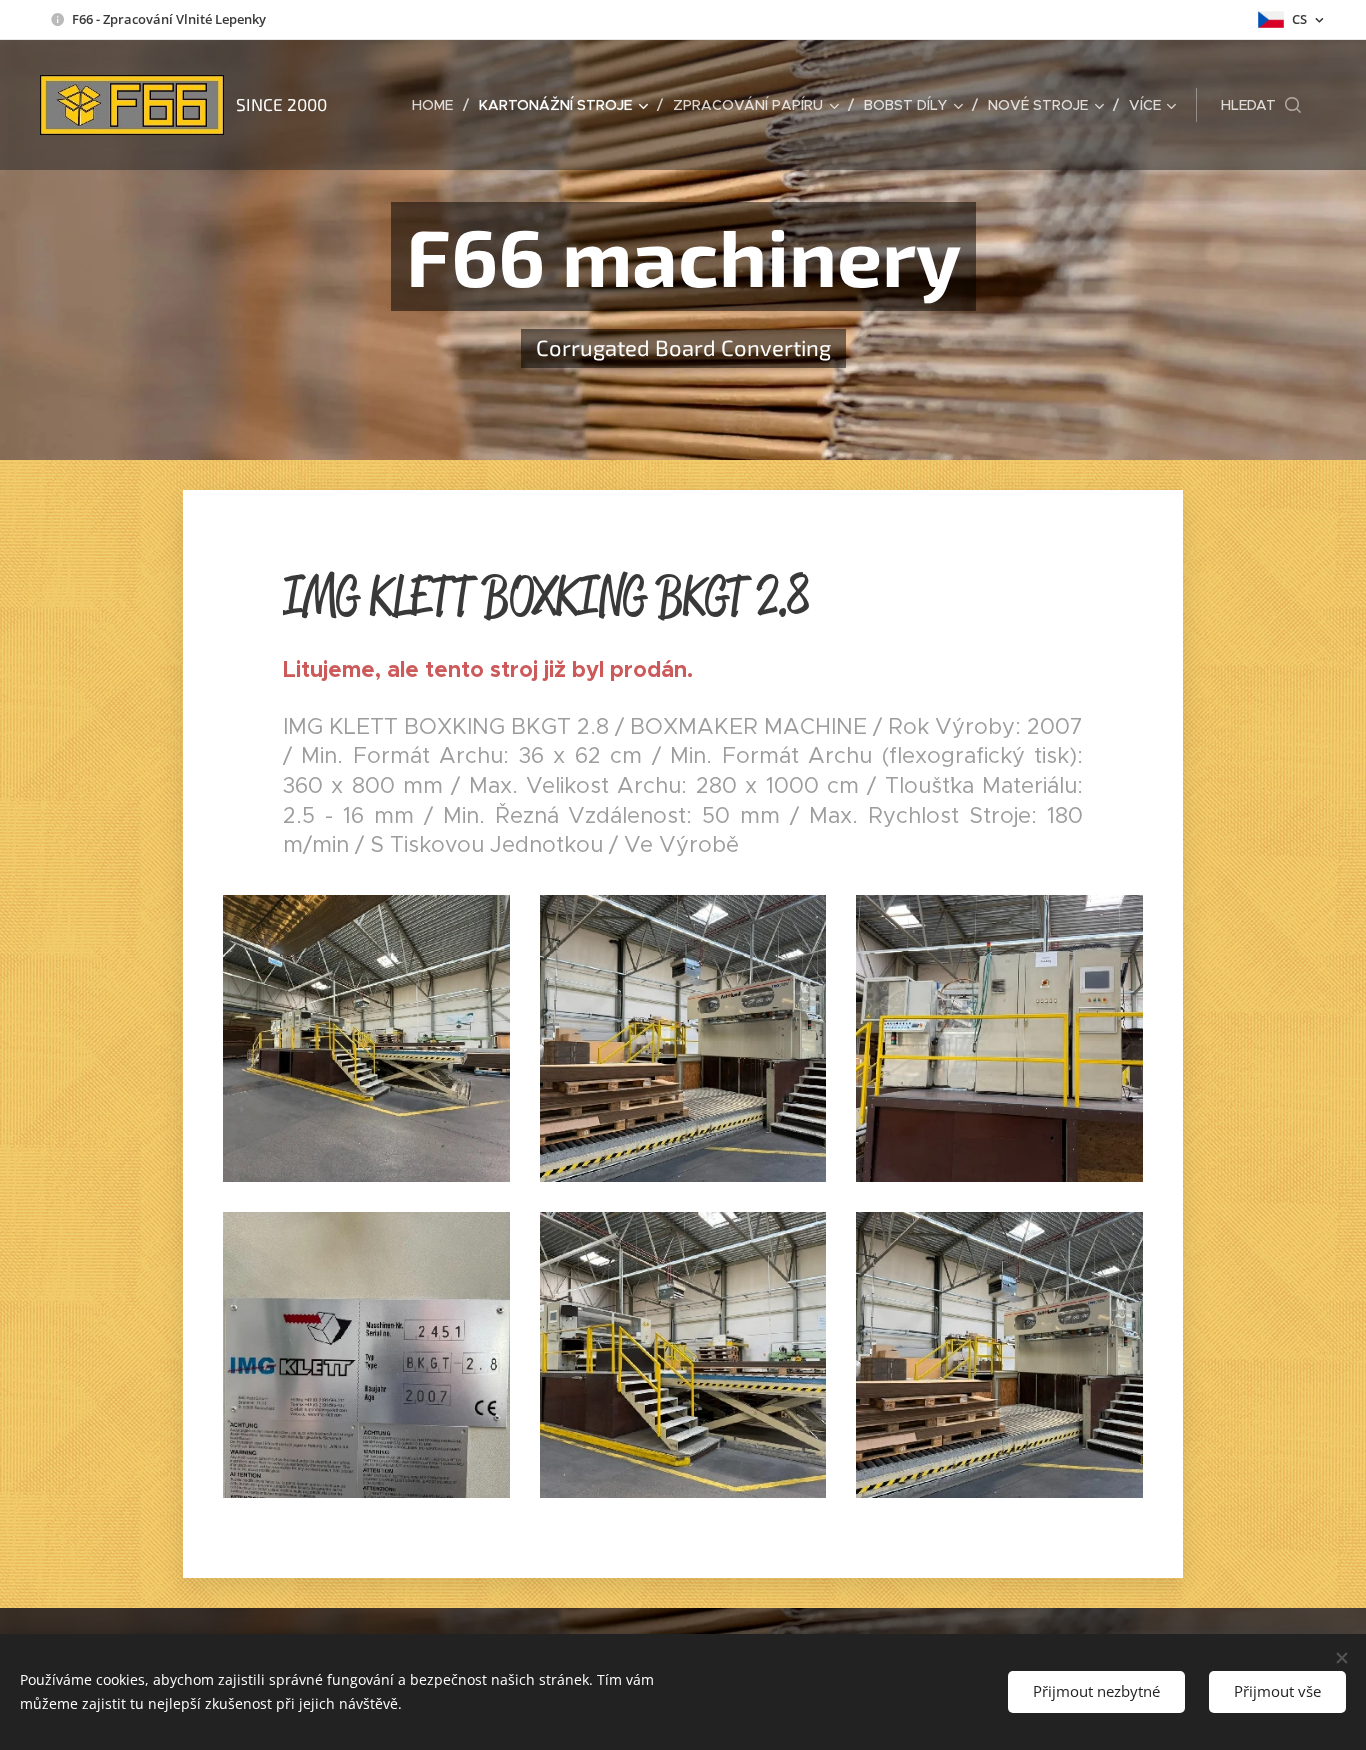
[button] (1261, 105)
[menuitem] (438, 105)
